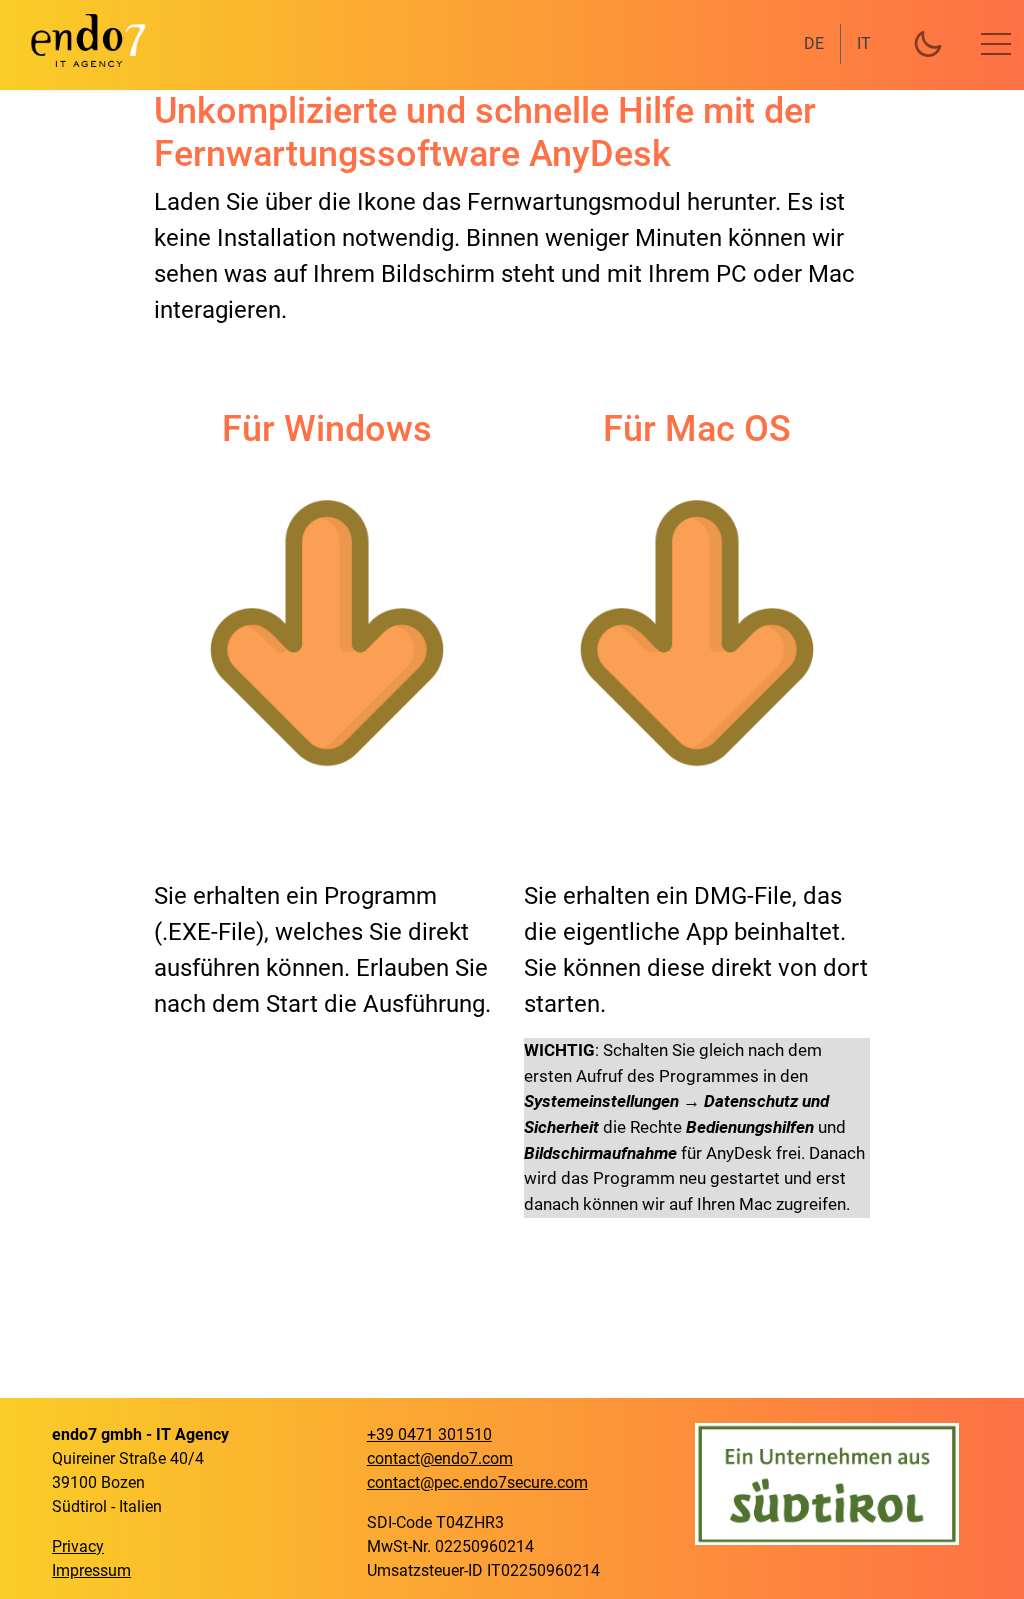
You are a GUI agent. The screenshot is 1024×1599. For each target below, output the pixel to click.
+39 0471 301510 (429, 1434)
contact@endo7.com (440, 1458)
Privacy (78, 1546)
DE (814, 43)
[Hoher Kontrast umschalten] (928, 44)
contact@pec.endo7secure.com (477, 1482)
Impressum (91, 1570)
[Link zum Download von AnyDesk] (327, 633)
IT (864, 43)
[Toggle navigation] (996, 44)
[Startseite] (76, 40)
